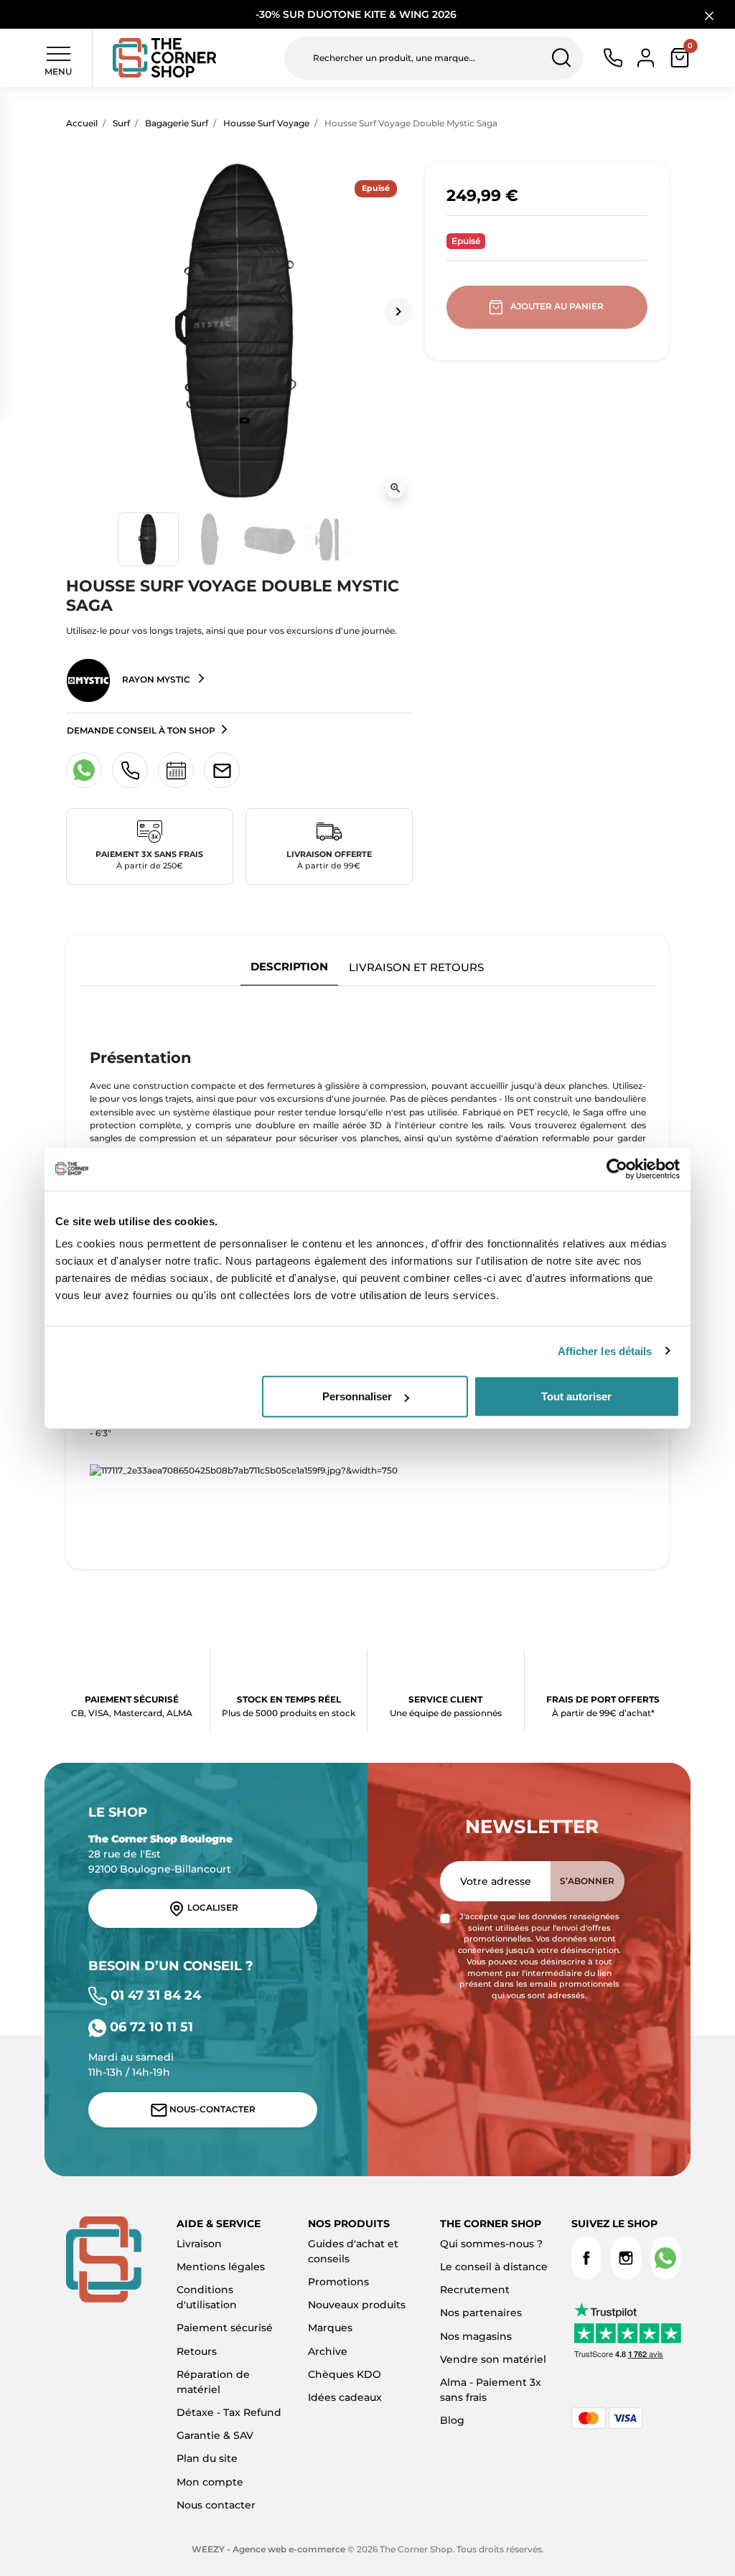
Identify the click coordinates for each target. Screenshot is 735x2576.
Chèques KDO (345, 2374)
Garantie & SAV (215, 2435)
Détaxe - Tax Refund (229, 2412)
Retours (197, 2351)
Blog (452, 2420)
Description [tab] (289, 966)
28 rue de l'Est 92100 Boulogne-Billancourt (160, 1854)
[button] (680, 58)
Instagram (626, 2258)
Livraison (199, 2244)
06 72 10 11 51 (150, 2027)
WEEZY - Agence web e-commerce (268, 2549)
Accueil (82, 123)
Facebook (586, 2258)
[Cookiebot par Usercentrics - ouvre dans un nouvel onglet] (617, 1168)
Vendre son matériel (493, 2359)
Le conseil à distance (494, 2267)
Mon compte (210, 2482)
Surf (121, 123)
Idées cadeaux (345, 2397)
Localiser (212, 1908)
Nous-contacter (211, 2109)
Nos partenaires (481, 2313)
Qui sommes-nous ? (491, 2244)
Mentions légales (221, 2267)
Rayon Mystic (156, 679)
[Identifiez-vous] (646, 57)
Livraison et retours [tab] (416, 967)
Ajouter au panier (557, 306)
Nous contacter (216, 2505)
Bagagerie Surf (177, 123)
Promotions (338, 2282)
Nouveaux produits (357, 2305)
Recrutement (475, 2290)
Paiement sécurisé (225, 2328)
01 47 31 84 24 (154, 1995)
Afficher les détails (605, 1350)
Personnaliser (357, 1396)
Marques (330, 2328)
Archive (328, 2351)
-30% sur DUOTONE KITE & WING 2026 (357, 14)
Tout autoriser (576, 1396)
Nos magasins (476, 2336)
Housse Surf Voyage (266, 123)
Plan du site (207, 2458)
